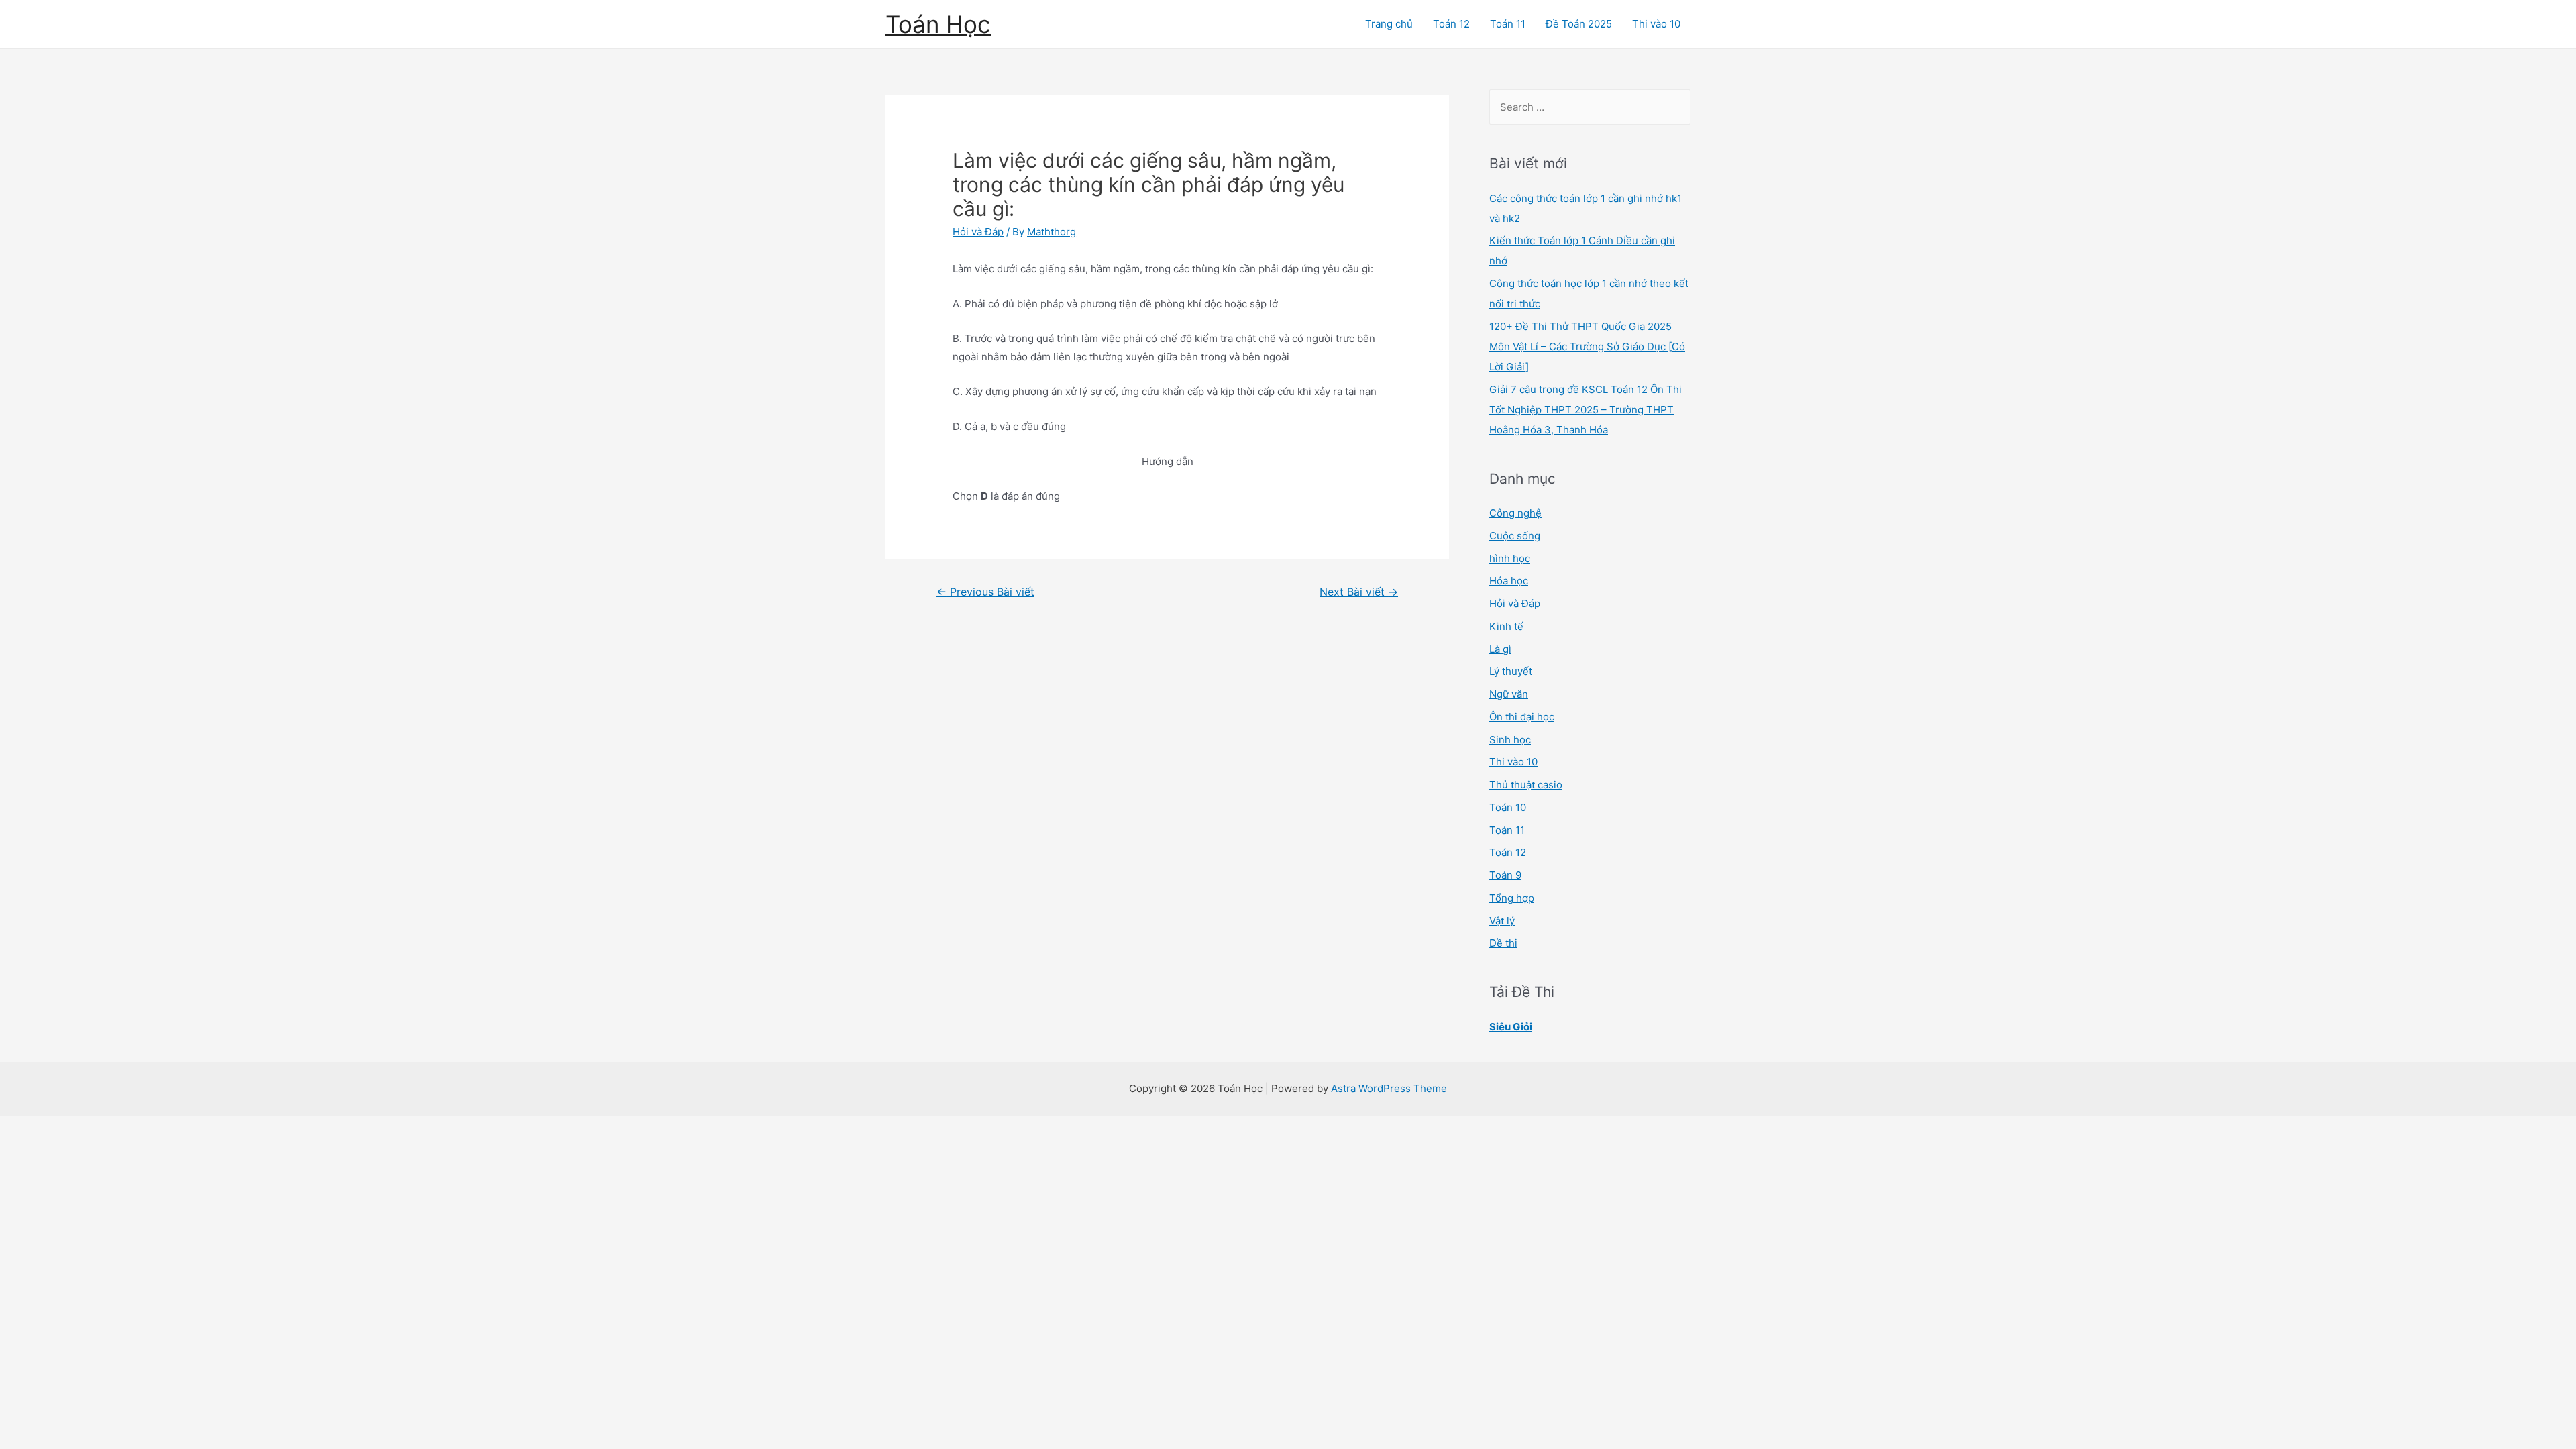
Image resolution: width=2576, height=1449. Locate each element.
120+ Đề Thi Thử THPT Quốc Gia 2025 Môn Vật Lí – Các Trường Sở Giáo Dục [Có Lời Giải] (1587, 346)
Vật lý (1502, 921)
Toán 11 (1508, 24)
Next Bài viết (1359, 592)
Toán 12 (1451, 24)
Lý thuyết (1511, 671)
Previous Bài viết (985, 592)
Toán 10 (1508, 807)
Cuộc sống (1515, 536)
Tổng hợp (1512, 898)
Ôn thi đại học (1522, 717)
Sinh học (1510, 740)
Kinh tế (1506, 626)
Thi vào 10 (1656, 24)
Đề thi (1503, 943)
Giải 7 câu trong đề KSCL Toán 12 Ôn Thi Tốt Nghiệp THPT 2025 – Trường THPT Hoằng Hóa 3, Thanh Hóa (1586, 410)
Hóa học (1509, 581)
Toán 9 (1505, 875)
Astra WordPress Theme (1389, 1088)
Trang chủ (1389, 24)
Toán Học (938, 24)
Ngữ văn (1509, 694)
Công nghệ (1515, 513)
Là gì (1500, 649)
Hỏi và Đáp (978, 232)
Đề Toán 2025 (1579, 24)
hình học (1510, 558)
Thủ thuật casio (1526, 785)
